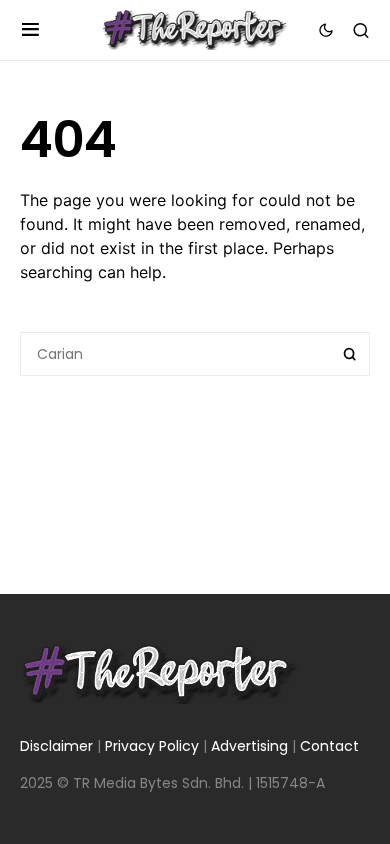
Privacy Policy (152, 746)
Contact (329, 746)
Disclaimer (56, 746)
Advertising (249, 746)
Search (350, 354)
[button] (30, 30)
